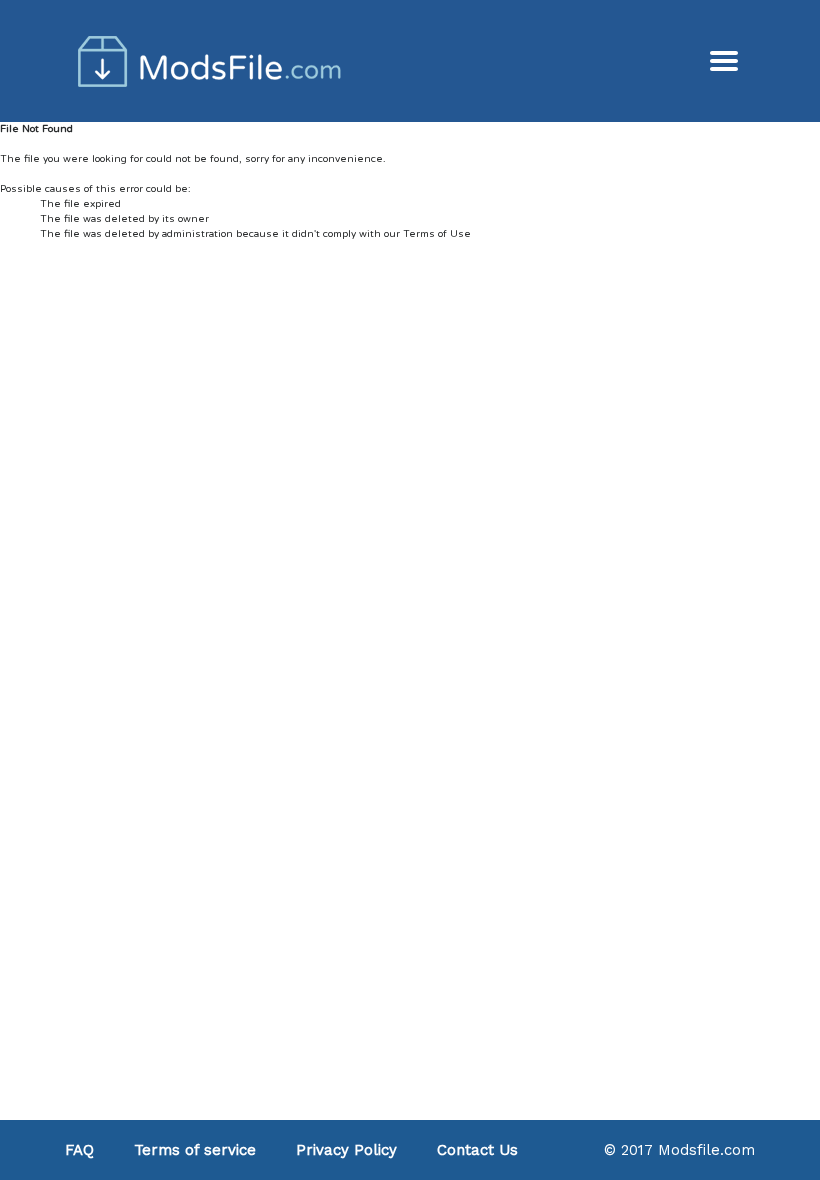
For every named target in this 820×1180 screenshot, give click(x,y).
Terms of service (195, 1150)
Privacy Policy (346, 1150)
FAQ (79, 1150)
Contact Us (477, 1150)
